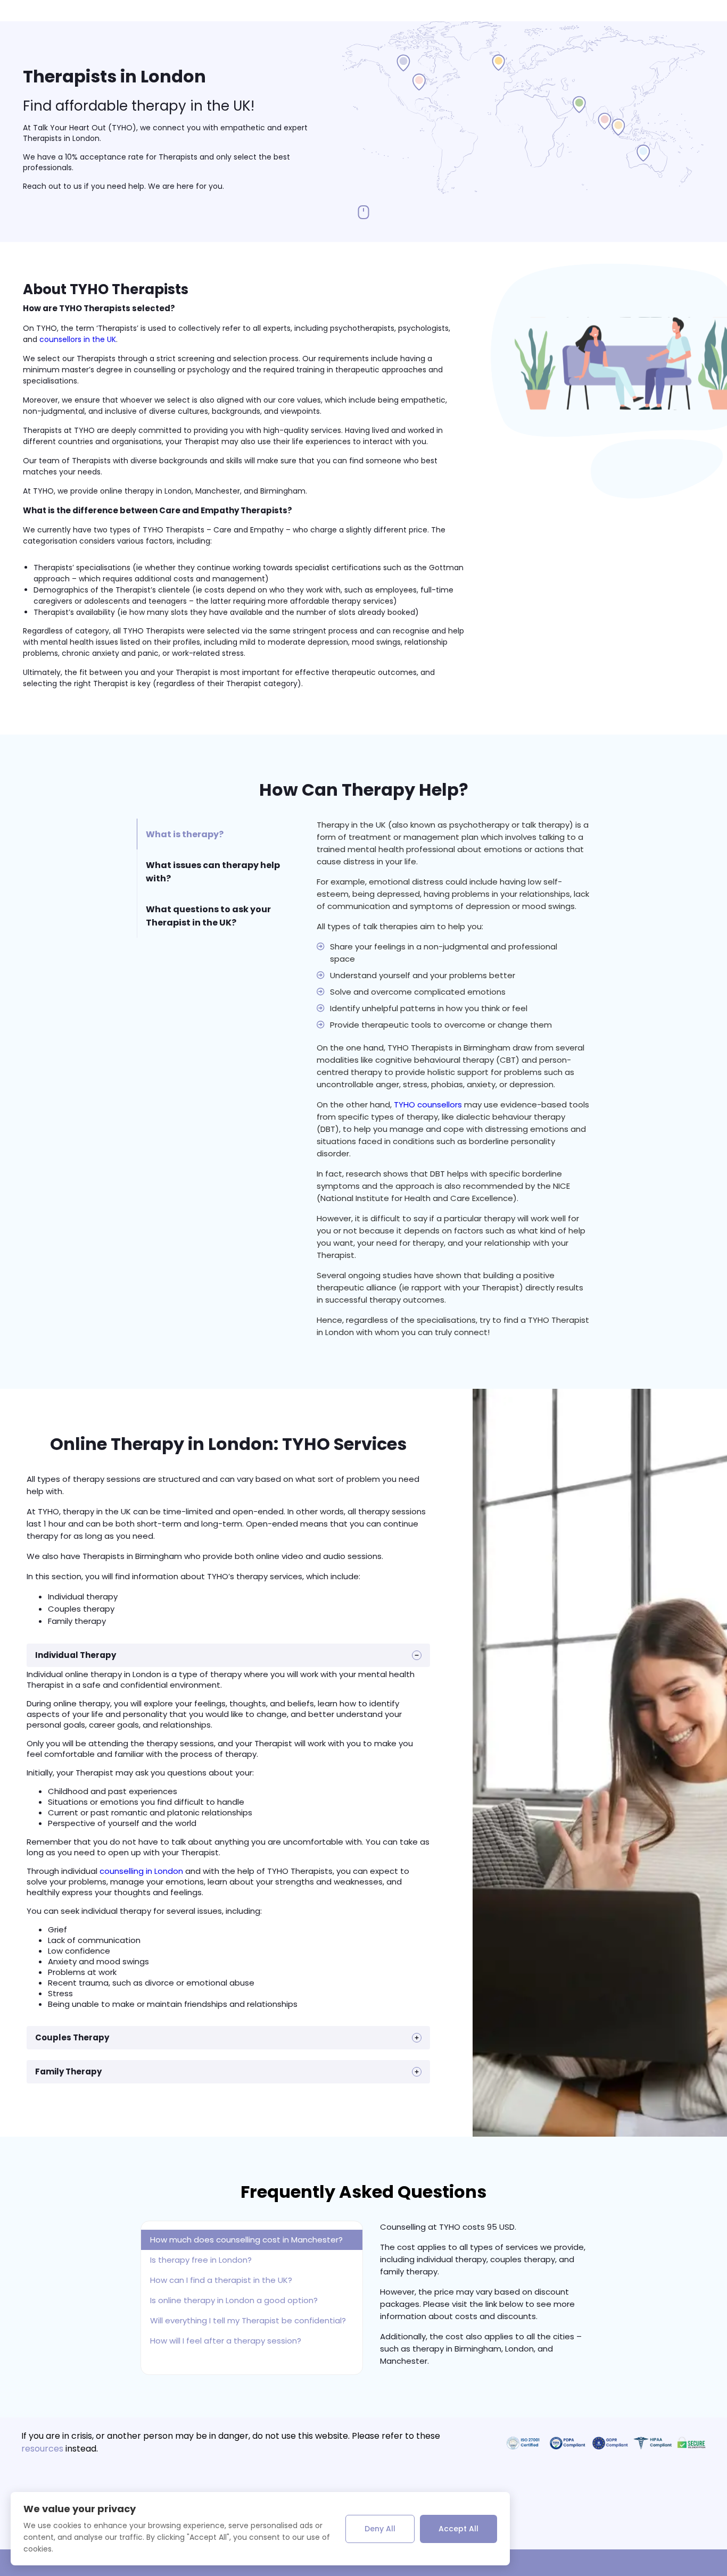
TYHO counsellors (428, 1104)
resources (42, 2449)
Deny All (380, 2529)
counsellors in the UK (78, 339)
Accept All (458, 2529)
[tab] (219, 834)
